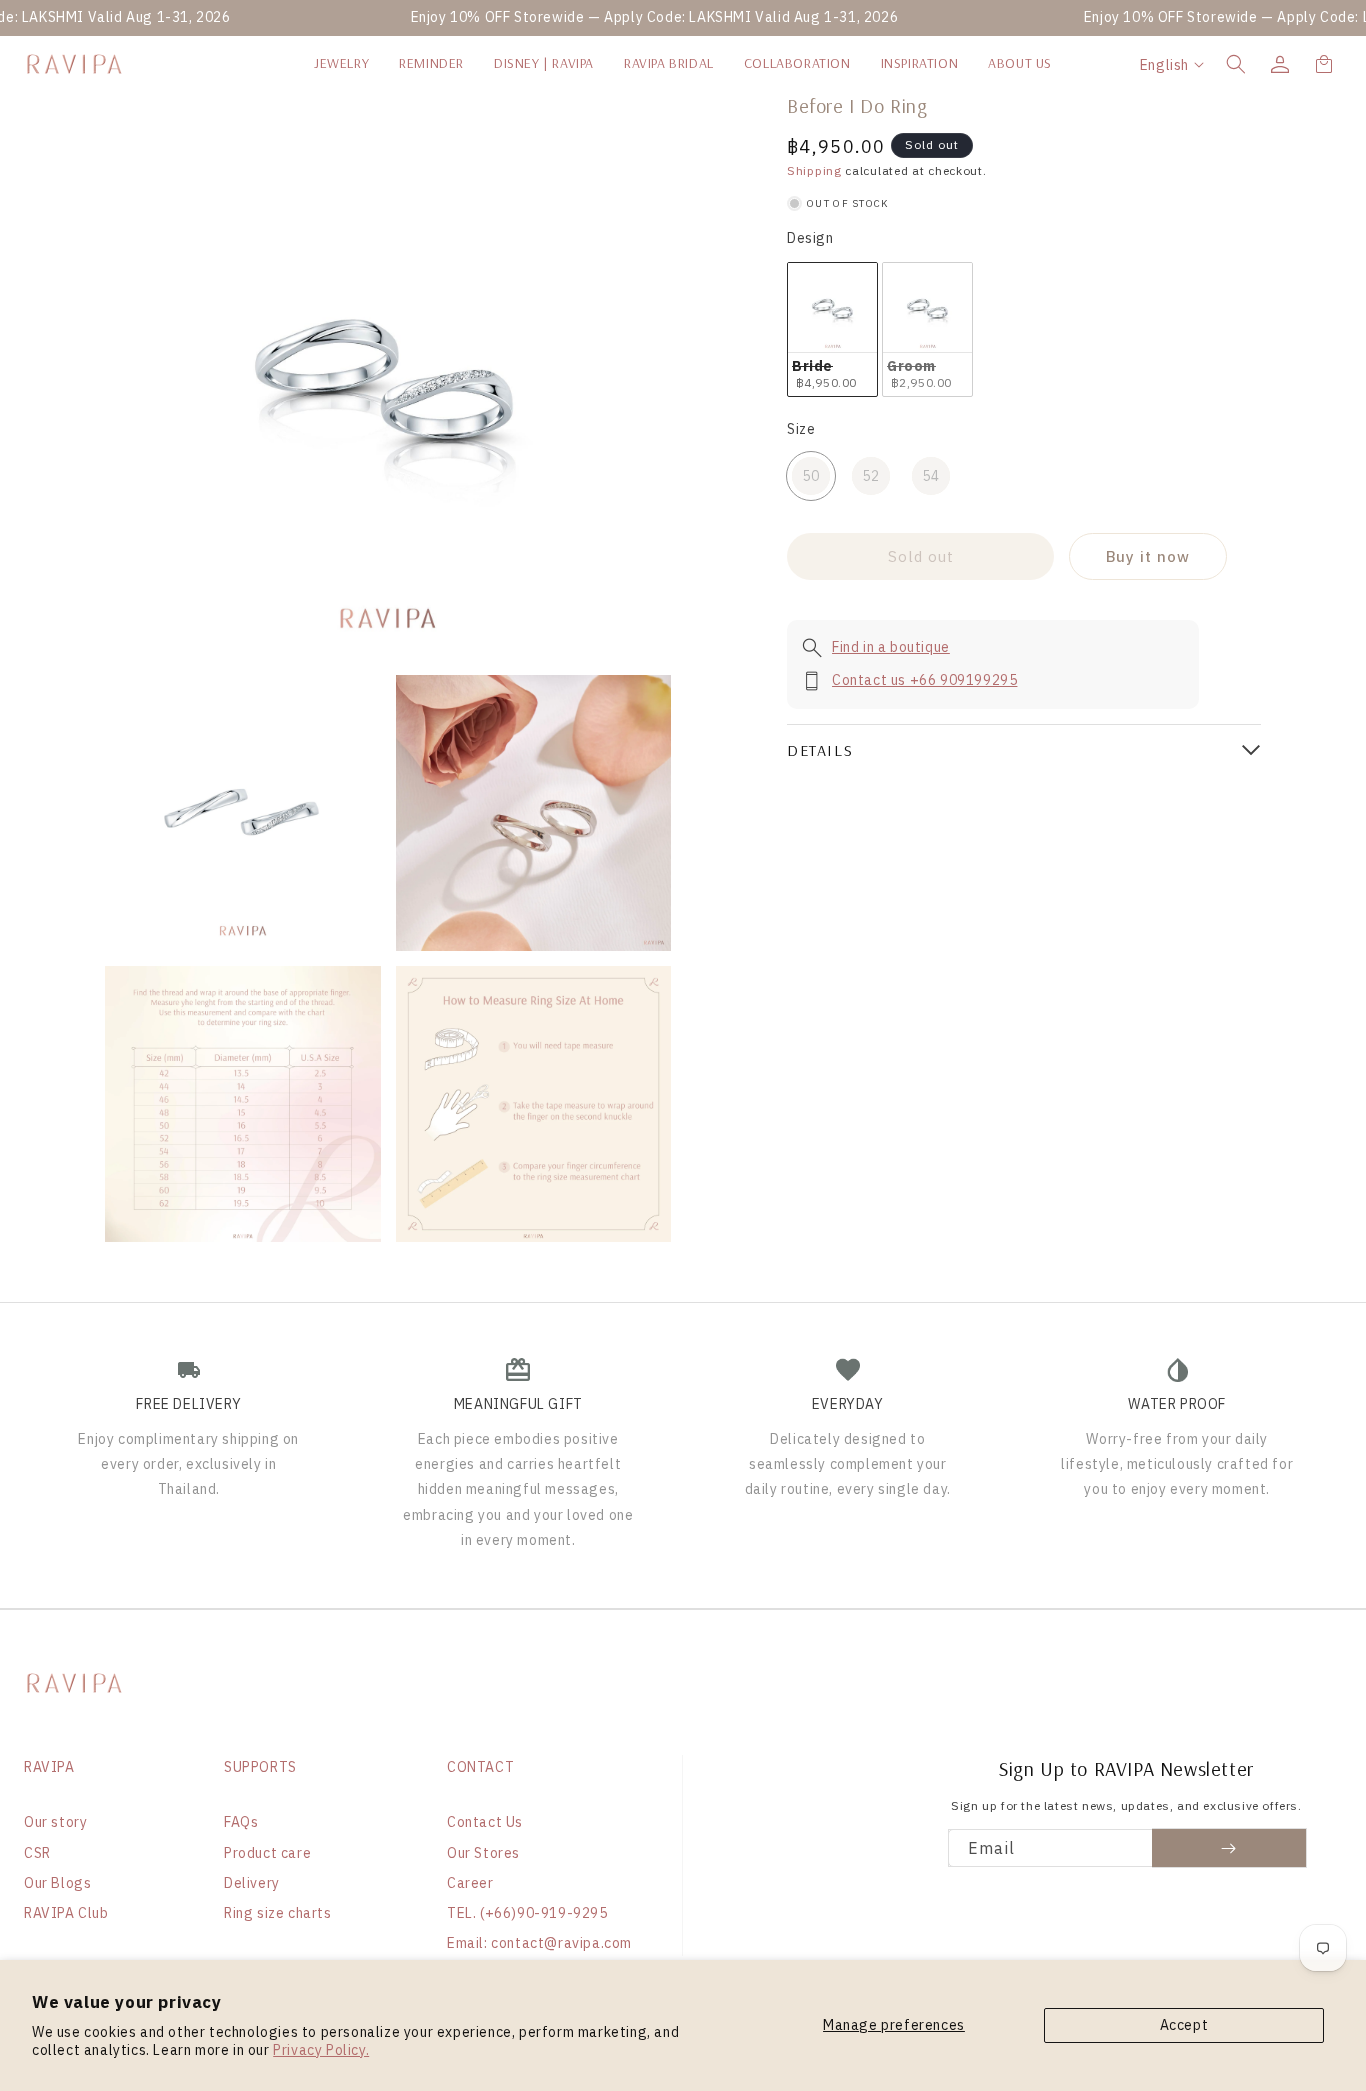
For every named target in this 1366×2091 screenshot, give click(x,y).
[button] (1236, 64)
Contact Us (485, 1822)
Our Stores (483, 1853)
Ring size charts (278, 1913)
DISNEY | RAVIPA (544, 63)
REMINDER (431, 63)
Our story (55, 1822)
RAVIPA (49, 1767)
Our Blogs (57, 1883)
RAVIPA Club (66, 1913)
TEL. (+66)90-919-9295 (527, 1913)
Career (470, 1883)
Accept (1184, 2025)
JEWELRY (341, 63)
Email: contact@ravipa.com (539, 1943)
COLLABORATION (797, 63)
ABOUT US (1020, 63)
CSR (37, 1853)
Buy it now (1148, 556)
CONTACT (480, 1767)
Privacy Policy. (321, 2050)
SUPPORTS (260, 1767)
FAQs (241, 1822)
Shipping (814, 170)
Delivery (252, 1883)
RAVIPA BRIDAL (669, 63)
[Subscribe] (1229, 1848)
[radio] (832, 329)
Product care (267, 1853)
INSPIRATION (920, 63)
